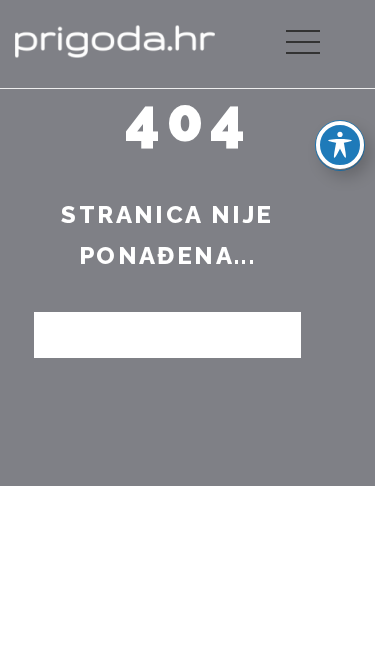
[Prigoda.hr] (115, 39)
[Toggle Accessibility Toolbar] (340, 145)
